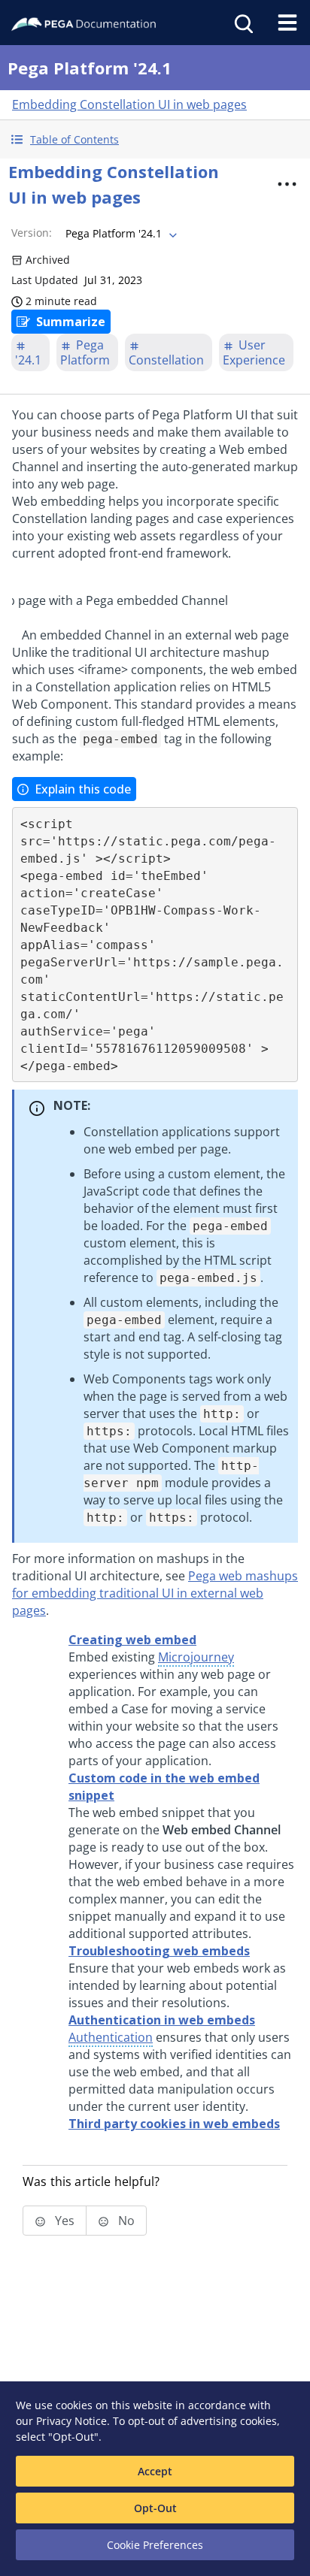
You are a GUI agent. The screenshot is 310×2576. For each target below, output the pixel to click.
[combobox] (120, 234)
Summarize (71, 322)
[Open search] (242, 23)
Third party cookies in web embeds (174, 2124)
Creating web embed (132, 1640)
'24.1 (28, 360)
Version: (32, 233)
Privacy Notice (71, 2421)
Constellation (166, 360)
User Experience (254, 352)
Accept (155, 2471)
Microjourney (196, 1657)
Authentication (111, 2037)
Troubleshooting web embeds (159, 1951)
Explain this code (83, 789)
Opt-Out (155, 2508)
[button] (155, 139)
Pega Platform (85, 352)
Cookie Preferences (155, 2545)
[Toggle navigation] (287, 23)
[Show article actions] (287, 184)
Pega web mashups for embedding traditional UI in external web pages (155, 1593)
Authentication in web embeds (162, 2020)
